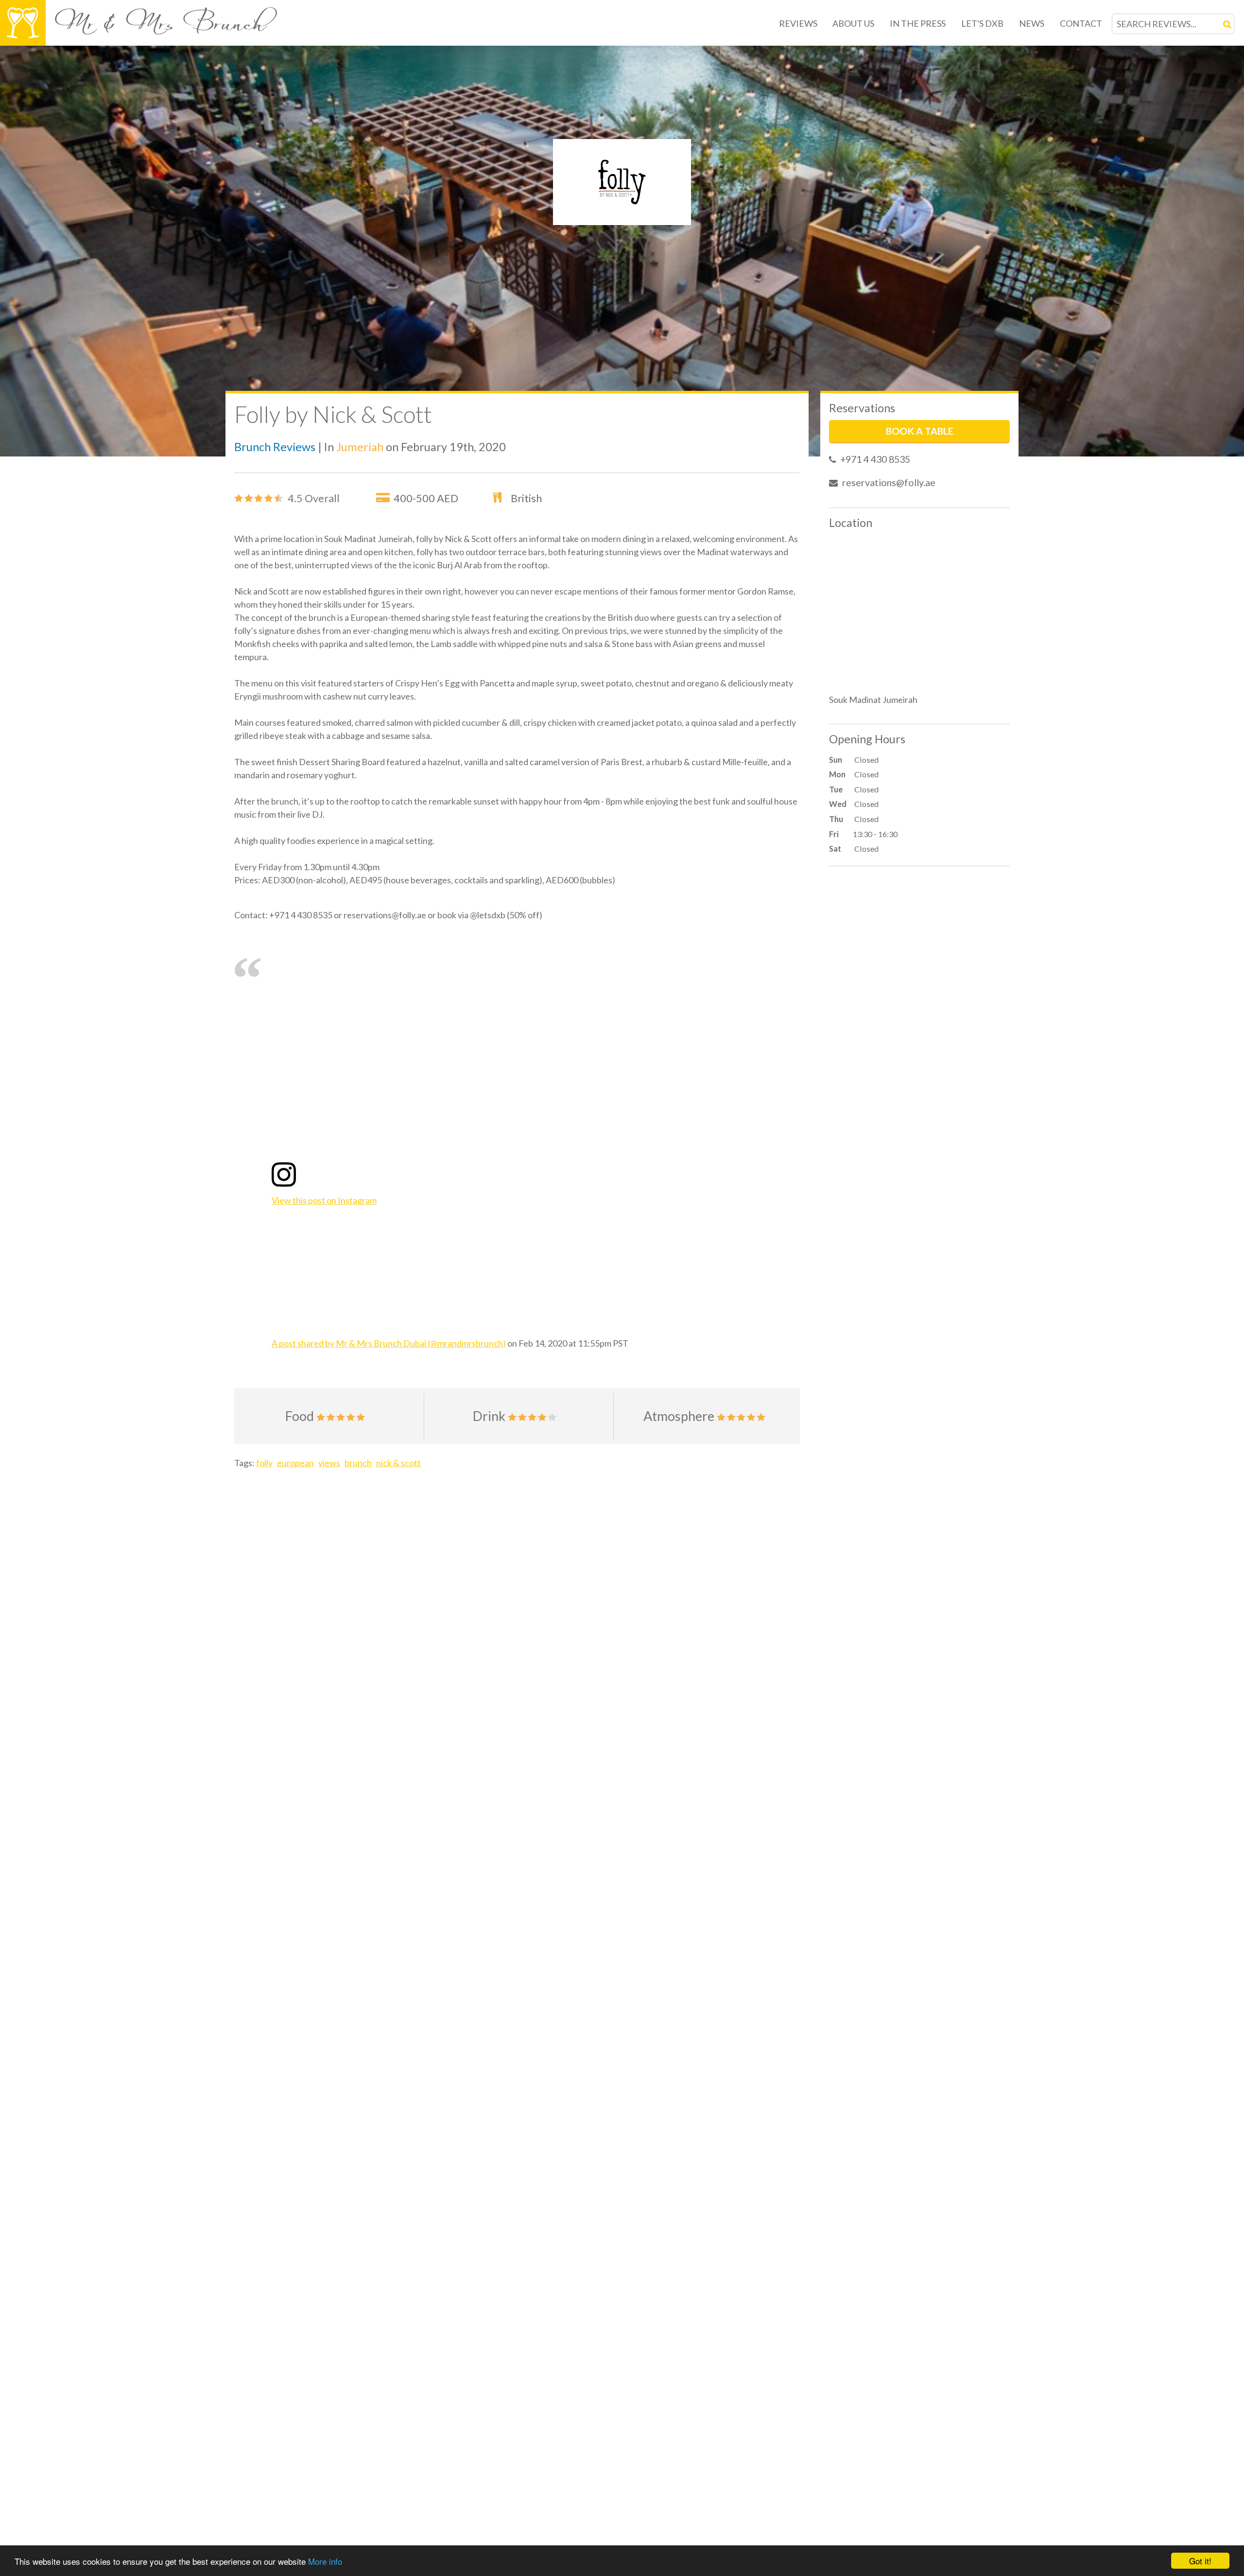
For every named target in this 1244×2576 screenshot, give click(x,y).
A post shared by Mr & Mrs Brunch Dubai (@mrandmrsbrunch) (389, 1343)
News (1032, 23)
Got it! (1200, 2561)
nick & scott (398, 1463)
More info (325, 2561)
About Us (853, 23)
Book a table (920, 431)
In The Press (918, 23)
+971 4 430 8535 (875, 459)
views (329, 1463)
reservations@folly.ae (889, 482)
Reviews (798, 23)
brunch (358, 1463)
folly (264, 1463)
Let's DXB (982, 23)
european (295, 1463)
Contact (1081, 23)
